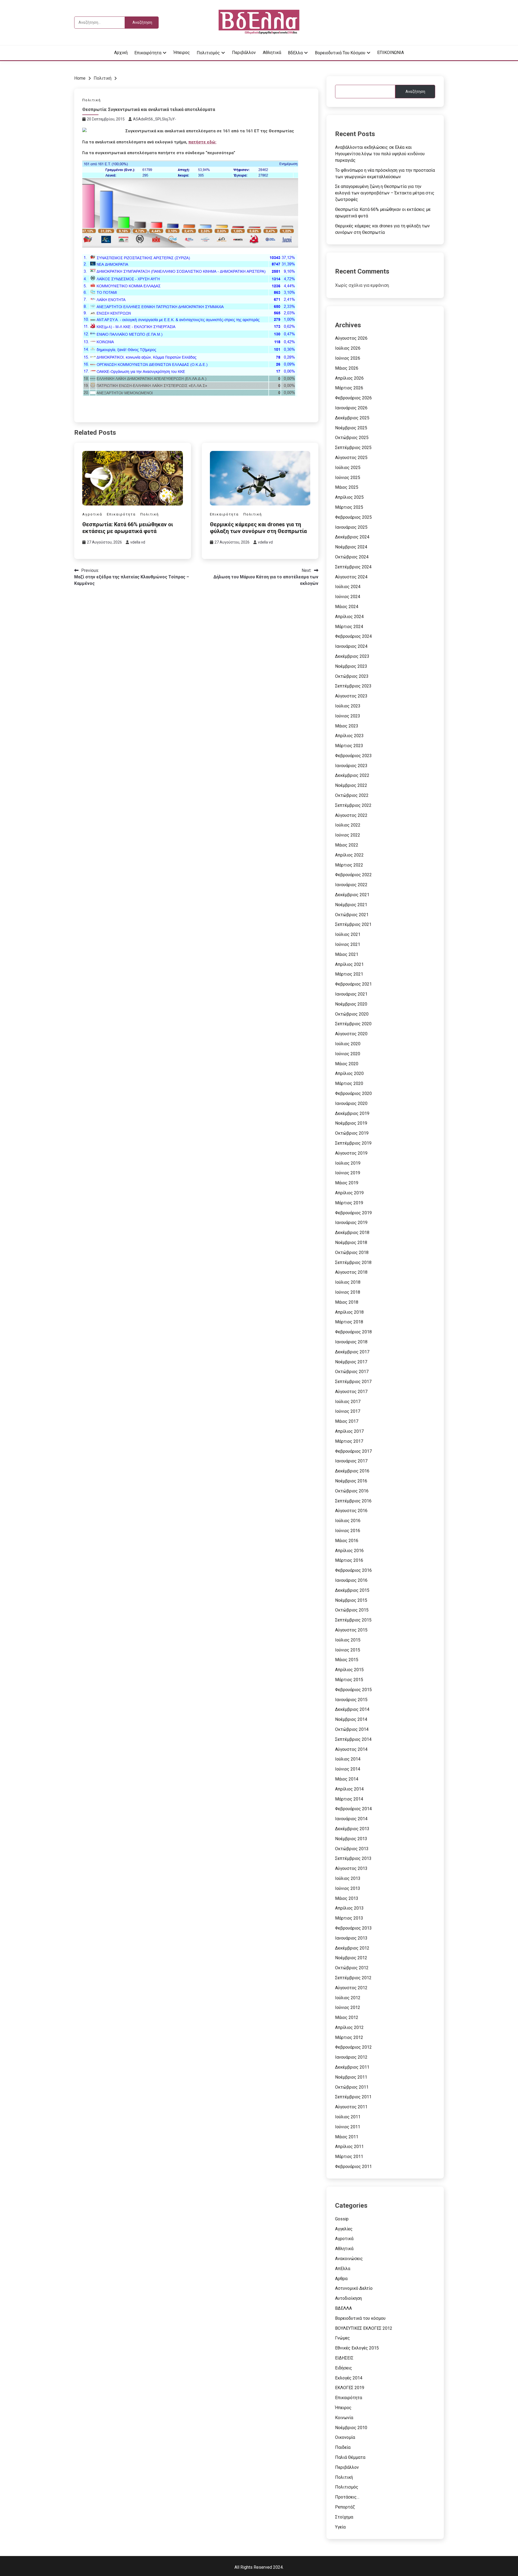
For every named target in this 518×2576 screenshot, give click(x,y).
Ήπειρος (182, 53)
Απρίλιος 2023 (349, 736)
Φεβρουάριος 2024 (353, 636)
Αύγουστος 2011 (351, 2107)
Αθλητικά (272, 53)
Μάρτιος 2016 (349, 1560)
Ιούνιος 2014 (348, 1769)
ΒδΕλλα (295, 53)
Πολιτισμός (208, 53)
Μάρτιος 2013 (349, 1918)
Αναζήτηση (415, 92)
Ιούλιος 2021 (348, 934)
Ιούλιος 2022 (348, 825)
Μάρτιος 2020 (349, 1083)
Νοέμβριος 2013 (351, 1839)
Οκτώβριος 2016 (352, 1491)
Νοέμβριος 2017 (351, 1362)
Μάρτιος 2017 (349, 1441)
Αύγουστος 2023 (351, 696)
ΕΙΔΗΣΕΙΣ (344, 2358)
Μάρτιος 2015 (349, 1680)
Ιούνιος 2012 (348, 2007)
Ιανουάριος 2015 (351, 1700)
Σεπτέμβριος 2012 (353, 1978)
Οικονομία (345, 2437)
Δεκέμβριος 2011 (352, 2067)
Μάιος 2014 (347, 1779)
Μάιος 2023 (347, 726)
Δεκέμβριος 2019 (352, 1113)
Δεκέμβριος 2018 (352, 1233)
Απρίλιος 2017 (349, 1431)
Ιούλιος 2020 (348, 1044)
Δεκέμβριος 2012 (352, 1948)
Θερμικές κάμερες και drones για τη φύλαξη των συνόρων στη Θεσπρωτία (258, 528)
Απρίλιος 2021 (349, 964)
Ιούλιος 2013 (348, 1878)
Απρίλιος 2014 (349, 1789)
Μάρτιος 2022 (349, 865)
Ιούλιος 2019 (348, 1163)
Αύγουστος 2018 (351, 1272)
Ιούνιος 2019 (348, 1173)
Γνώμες (343, 2338)
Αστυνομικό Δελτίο (354, 2288)
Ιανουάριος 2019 (351, 1223)
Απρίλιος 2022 (349, 855)
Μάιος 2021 (347, 954)
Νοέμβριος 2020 (351, 1004)
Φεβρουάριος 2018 (353, 1332)
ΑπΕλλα (343, 2269)
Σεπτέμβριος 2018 (353, 1262)
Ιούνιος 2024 (348, 597)
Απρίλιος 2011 (349, 2147)
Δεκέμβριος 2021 (352, 895)
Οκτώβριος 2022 (352, 795)
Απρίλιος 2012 (349, 2027)
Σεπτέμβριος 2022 (353, 805)
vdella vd (138, 542)
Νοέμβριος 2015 (351, 1600)
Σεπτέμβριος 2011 (353, 2097)
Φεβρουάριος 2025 (353, 517)
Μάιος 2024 (347, 607)
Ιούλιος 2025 (348, 468)
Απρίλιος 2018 (349, 1312)
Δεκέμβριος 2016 (352, 1471)
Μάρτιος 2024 (349, 627)
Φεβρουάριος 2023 (353, 756)
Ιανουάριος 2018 (351, 1342)
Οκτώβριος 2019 (352, 1133)
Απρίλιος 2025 (349, 497)
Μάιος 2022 (347, 845)
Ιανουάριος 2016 (351, 1580)
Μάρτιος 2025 (349, 507)
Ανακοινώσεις (349, 2259)
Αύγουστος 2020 (351, 1034)
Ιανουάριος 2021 (351, 994)
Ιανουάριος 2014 (351, 1819)
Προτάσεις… (347, 2497)
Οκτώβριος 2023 (352, 676)
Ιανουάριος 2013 (351, 1938)
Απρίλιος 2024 (349, 617)
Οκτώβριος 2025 (352, 438)
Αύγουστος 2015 (351, 1630)
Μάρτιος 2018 (349, 1322)
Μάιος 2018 (347, 1302)
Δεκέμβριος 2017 (352, 1352)
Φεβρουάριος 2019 (353, 1213)
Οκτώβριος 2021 (352, 915)
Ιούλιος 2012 (348, 1998)
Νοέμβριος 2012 (351, 1958)
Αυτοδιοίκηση (348, 2298)
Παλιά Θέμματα (350, 2457)
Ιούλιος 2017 (348, 1402)
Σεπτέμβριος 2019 (353, 1143)
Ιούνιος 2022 (348, 835)
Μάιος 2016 (347, 1541)
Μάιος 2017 (347, 1421)
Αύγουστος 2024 (351, 577)
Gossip (342, 2219)
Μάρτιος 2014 (349, 1799)
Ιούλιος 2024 (348, 587)
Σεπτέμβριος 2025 (353, 448)
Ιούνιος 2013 (348, 1888)
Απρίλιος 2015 (349, 1670)
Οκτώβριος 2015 (352, 1610)
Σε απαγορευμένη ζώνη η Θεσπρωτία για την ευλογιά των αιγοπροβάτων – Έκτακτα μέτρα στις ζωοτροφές (385, 193)
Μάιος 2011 (347, 2137)
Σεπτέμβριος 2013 (353, 1858)
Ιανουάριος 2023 (351, 766)
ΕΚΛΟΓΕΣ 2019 (350, 2388)
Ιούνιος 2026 (348, 358)
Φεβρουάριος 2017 (353, 1451)
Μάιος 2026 (347, 368)
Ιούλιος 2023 (348, 706)
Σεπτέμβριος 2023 (353, 686)
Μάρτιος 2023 (349, 746)
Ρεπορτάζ (345, 2507)
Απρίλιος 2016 (349, 1551)
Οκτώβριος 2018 (352, 1252)
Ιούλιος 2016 (348, 1521)
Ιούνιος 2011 (348, 2127)
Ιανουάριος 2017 (351, 1461)
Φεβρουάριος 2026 (353, 398)
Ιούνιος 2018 (348, 1292)
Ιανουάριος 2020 (351, 1103)
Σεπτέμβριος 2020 (353, 1024)
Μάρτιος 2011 (349, 2157)
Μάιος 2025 (347, 487)
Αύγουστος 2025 (351, 458)
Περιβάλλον (244, 53)
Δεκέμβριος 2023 (352, 656)
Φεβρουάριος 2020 (353, 1093)
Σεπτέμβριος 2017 (353, 1382)
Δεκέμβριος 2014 (352, 1709)
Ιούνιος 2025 (348, 478)
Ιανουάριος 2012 (351, 2057)
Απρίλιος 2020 (349, 1073)
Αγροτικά (92, 514)
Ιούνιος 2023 (348, 716)
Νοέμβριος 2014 (351, 1719)
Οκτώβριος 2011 (352, 2087)
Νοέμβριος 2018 (351, 1243)
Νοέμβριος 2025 (351, 428)
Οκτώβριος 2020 (352, 1014)
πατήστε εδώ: (202, 142)
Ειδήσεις (344, 2368)
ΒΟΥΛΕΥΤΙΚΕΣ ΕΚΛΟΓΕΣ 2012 (364, 2328)
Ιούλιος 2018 (348, 1282)
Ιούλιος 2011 (348, 2117)
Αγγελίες (344, 2229)
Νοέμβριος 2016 (351, 1481)
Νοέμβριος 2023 (351, 666)
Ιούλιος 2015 (348, 1640)
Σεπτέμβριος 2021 (353, 924)
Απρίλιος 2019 (349, 1193)
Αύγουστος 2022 (351, 815)
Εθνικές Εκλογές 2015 (357, 2348)
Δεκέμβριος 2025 (352, 418)
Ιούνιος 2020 (348, 1054)
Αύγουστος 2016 (351, 1511)
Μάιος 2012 (347, 2017)
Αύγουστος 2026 (351, 338)
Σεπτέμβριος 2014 (353, 1739)
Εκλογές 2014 (349, 2378)
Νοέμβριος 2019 (351, 1123)
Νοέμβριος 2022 (351, 785)
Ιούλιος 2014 (348, 1759)
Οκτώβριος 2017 (352, 1372)
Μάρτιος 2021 (349, 974)
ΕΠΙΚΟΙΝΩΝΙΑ (391, 53)
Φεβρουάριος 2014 (353, 1809)
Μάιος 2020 (347, 1064)
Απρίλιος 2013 (349, 1908)
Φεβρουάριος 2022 (353, 875)
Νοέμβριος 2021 (351, 905)
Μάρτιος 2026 (349, 388)
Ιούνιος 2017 (348, 1411)
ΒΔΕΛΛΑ (343, 2308)
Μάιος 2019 (347, 1183)
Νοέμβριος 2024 (351, 547)
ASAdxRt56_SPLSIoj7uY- (155, 119)
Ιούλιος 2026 (348, 348)
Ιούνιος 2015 (348, 1650)
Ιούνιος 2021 (348, 944)
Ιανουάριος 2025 (351, 527)
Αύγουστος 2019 (351, 1153)
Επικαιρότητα (148, 53)
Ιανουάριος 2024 (351, 646)
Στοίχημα (344, 2517)
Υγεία (340, 2527)
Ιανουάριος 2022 (351, 885)
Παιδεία (343, 2447)
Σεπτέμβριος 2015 (353, 1620)
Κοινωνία (344, 2418)
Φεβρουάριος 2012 (353, 2047)
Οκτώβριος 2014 (352, 1729)
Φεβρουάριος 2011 (353, 2167)
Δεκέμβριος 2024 (352, 537)
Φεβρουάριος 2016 (353, 1570)
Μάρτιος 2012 (349, 2037)
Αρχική (121, 53)
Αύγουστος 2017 (351, 1392)
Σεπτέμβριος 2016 (353, 1501)
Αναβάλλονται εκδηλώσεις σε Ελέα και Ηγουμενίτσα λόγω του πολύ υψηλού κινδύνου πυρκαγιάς (380, 154)
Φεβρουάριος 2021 (353, 984)
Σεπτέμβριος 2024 (353, 567)
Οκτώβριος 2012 (352, 1968)
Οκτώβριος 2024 (352, 557)
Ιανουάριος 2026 (351, 408)
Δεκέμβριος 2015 (352, 1590)
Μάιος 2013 (347, 1898)
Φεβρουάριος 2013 (353, 1928)
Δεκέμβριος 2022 (352, 775)
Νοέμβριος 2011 (351, 2077)
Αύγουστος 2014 (351, 1749)
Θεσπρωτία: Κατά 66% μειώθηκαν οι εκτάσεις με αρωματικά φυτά (128, 528)
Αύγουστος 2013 (351, 1868)
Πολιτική (92, 100)
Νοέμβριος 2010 (351, 2428)
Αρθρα (341, 2279)
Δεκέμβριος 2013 (352, 1829)
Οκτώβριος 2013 (352, 1849)
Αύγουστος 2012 (351, 1988)
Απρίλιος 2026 (349, 378)
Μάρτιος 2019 (349, 1203)
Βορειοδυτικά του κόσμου (340, 53)
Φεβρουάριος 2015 (353, 1690)
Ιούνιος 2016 (348, 1531)
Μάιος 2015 (347, 1660)
